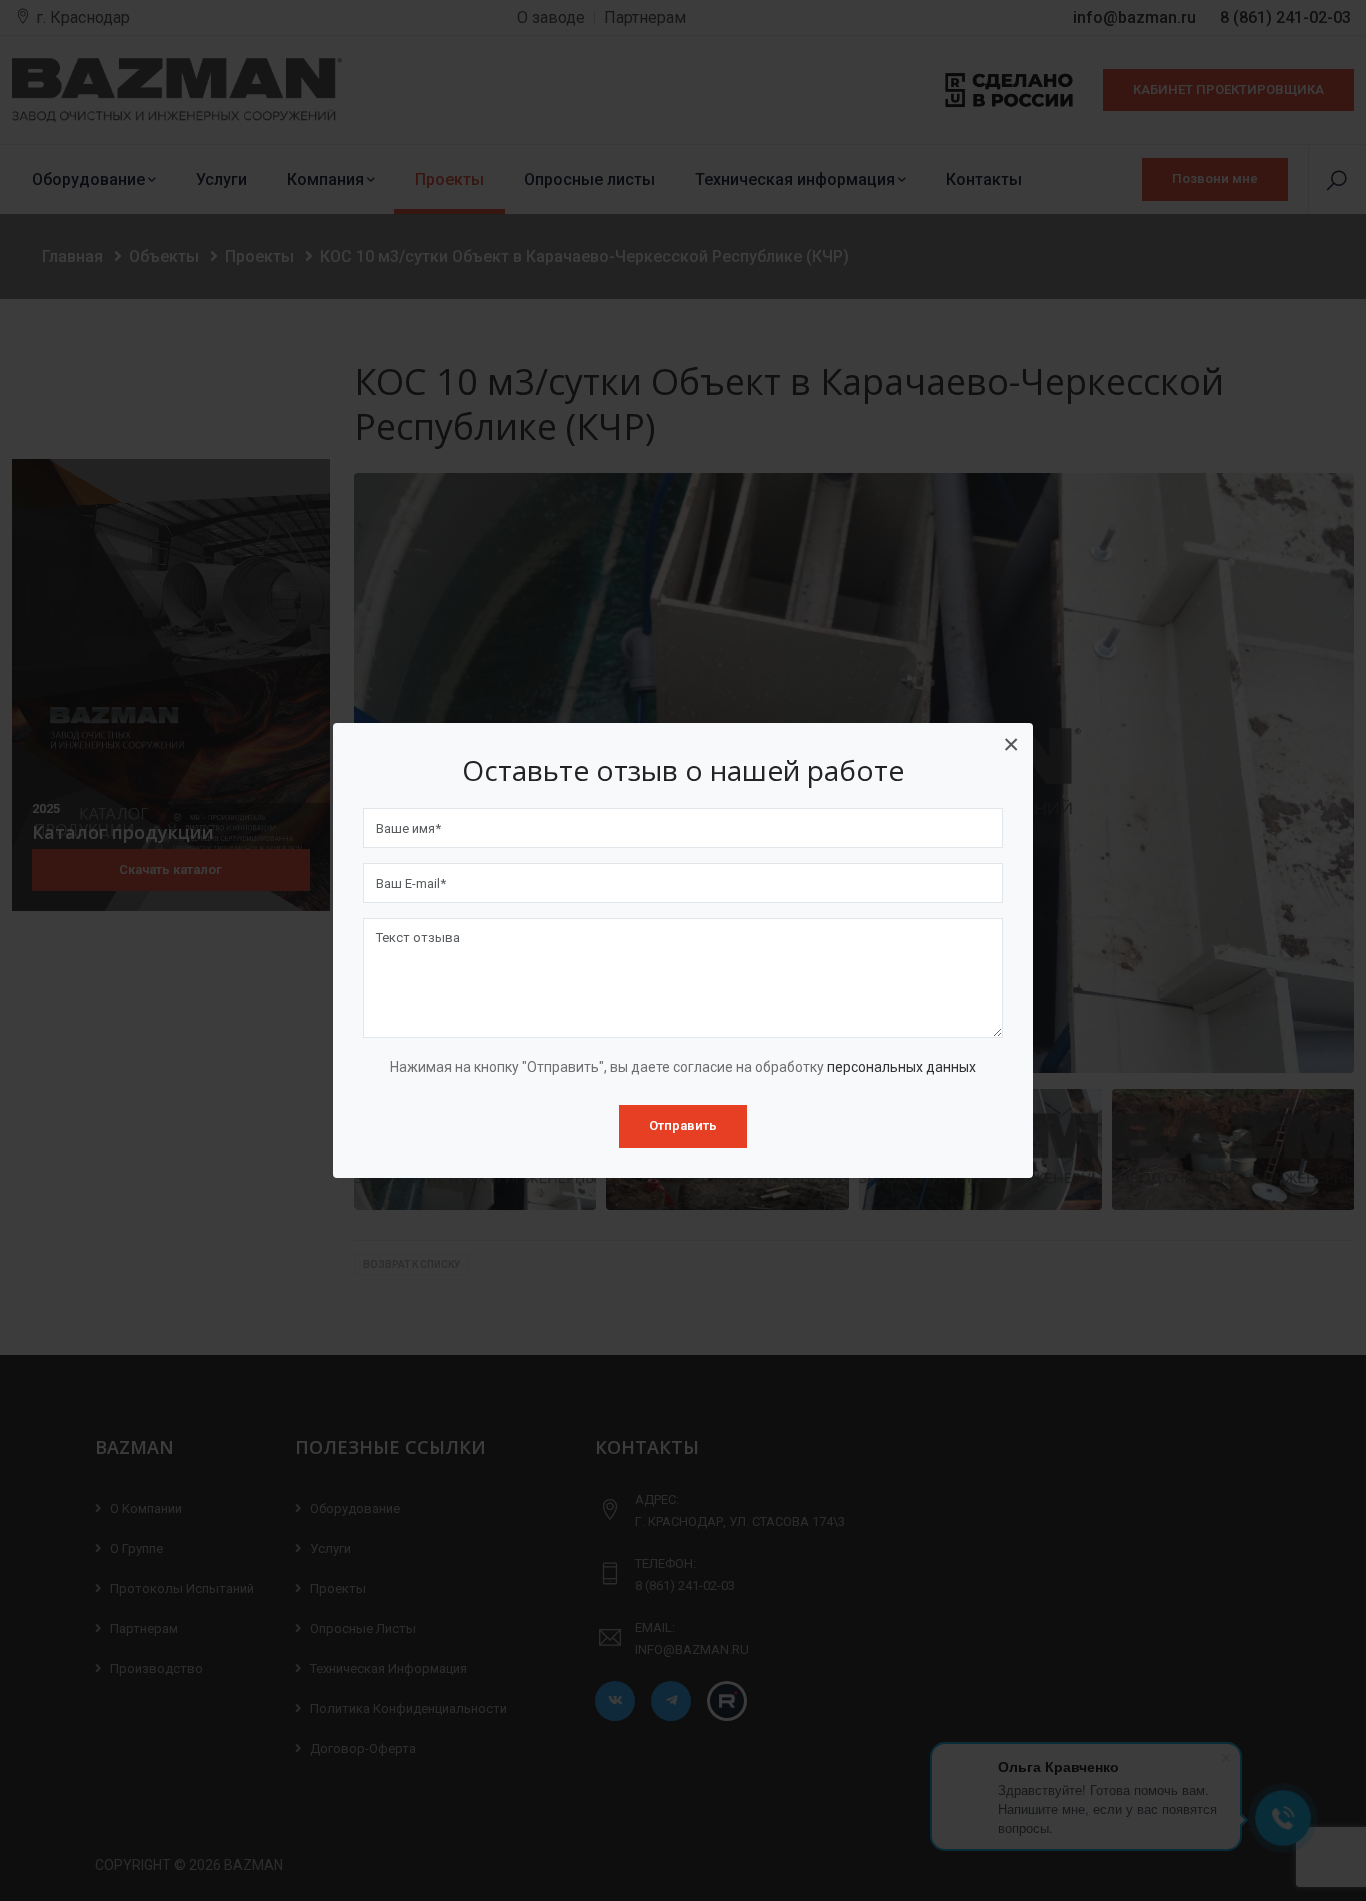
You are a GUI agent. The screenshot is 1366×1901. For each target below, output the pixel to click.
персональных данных (901, 1067)
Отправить (683, 1125)
